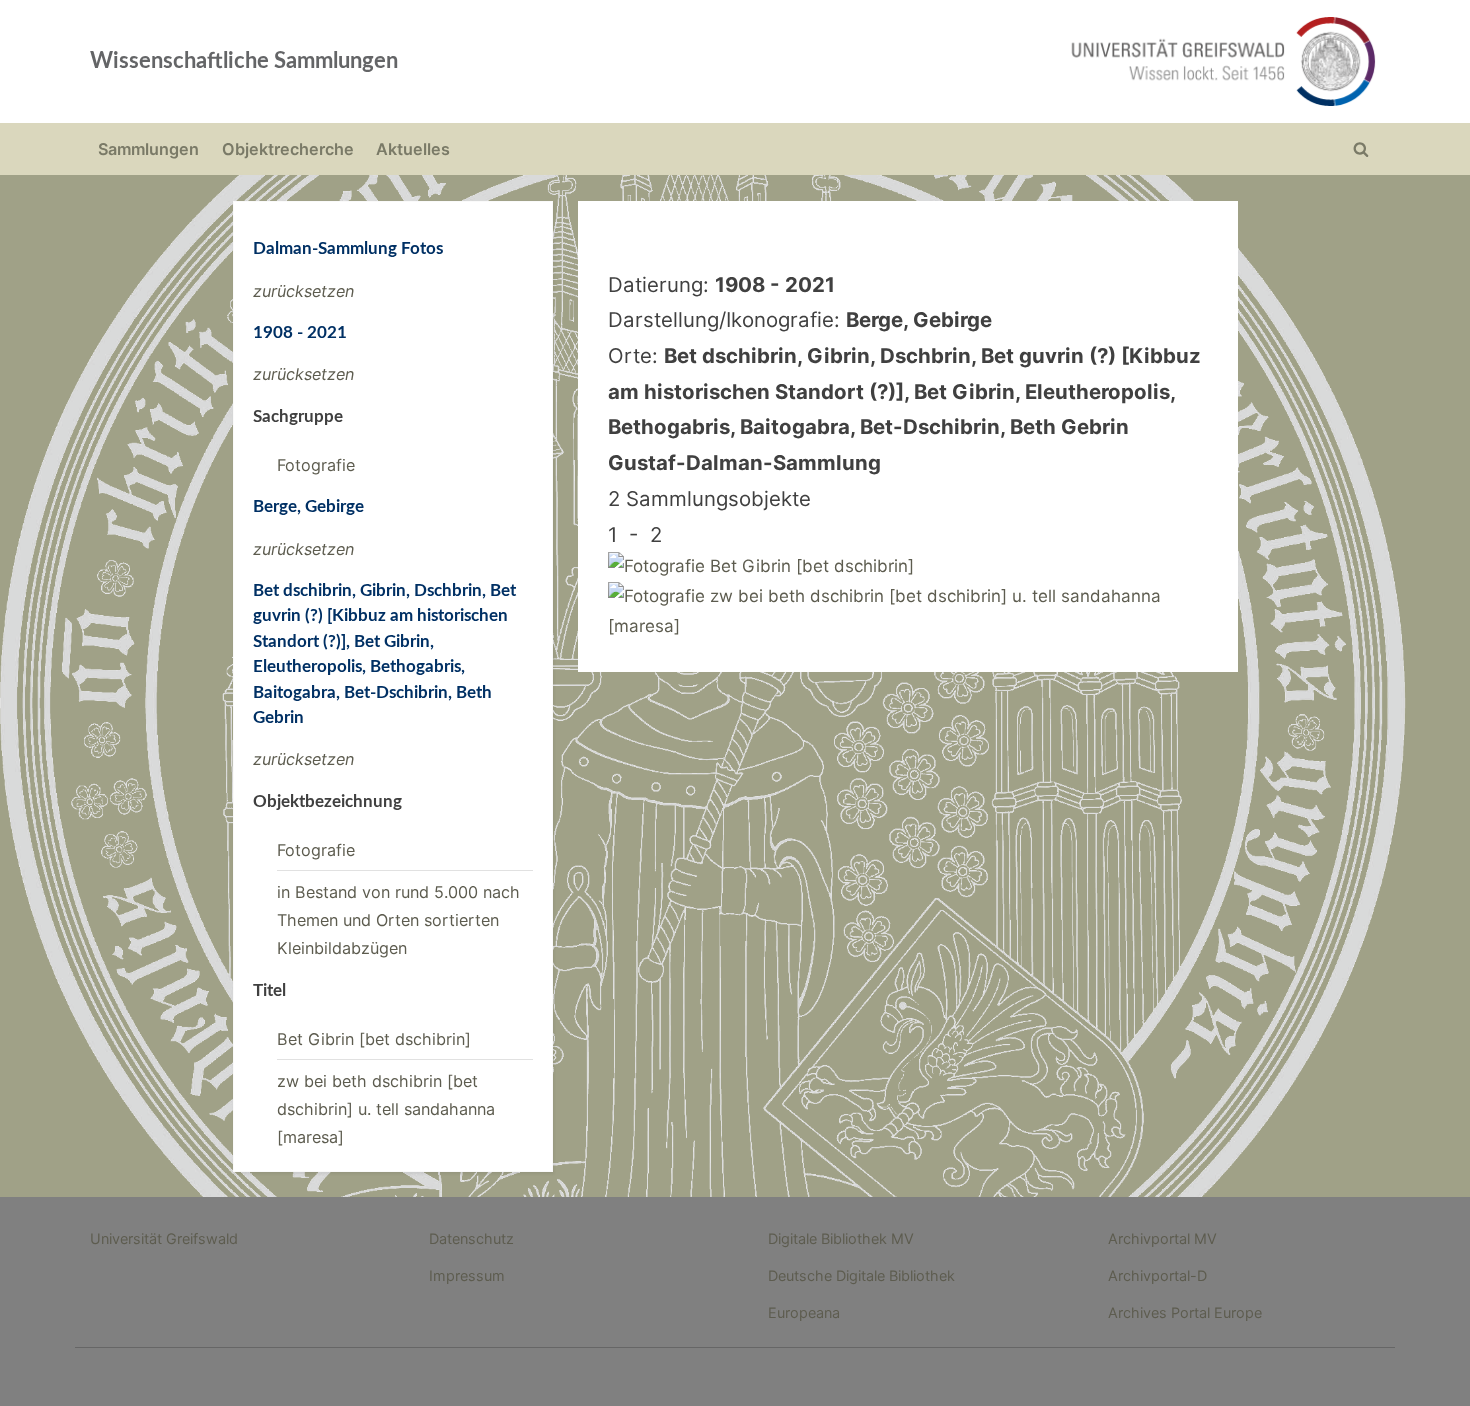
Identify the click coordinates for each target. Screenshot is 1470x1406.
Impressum (467, 1275)
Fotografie (316, 465)
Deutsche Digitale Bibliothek (861, 1275)
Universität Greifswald (164, 1238)
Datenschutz (471, 1238)
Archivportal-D (1157, 1275)
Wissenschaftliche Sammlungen (244, 61)
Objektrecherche (288, 149)
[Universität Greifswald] (1020, 61)
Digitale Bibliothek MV (841, 1238)
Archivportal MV (1162, 1238)
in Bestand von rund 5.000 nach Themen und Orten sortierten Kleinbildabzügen (398, 920)
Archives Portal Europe (1185, 1312)
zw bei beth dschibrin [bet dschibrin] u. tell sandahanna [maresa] (386, 1109)
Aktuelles (413, 149)
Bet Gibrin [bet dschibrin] (374, 1039)
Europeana (804, 1312)
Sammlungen (148, 149)
